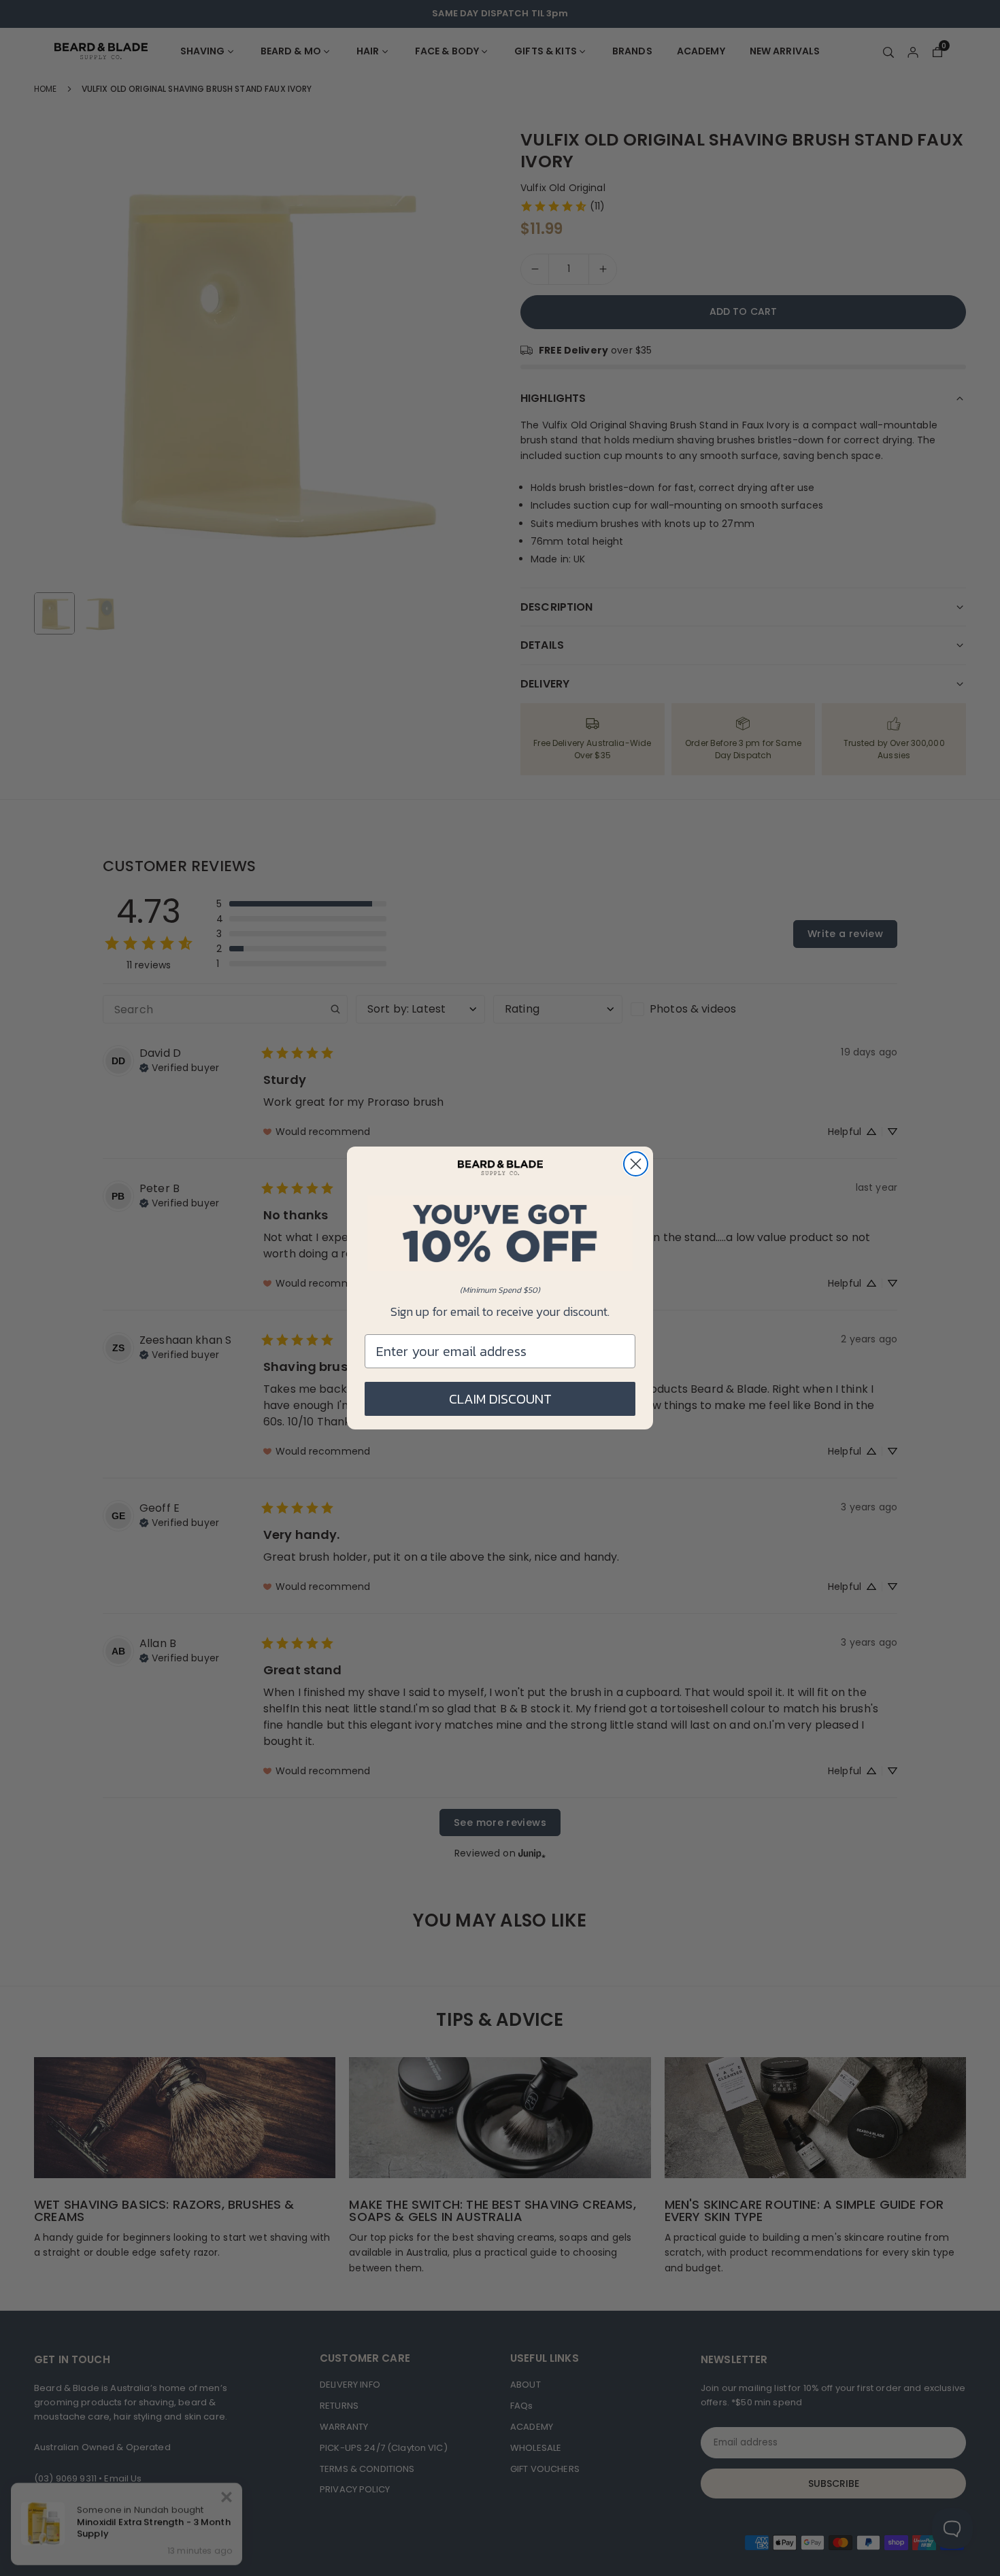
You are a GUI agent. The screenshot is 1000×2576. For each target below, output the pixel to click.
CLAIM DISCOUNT (500, 1399)
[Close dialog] (636, 1164)
